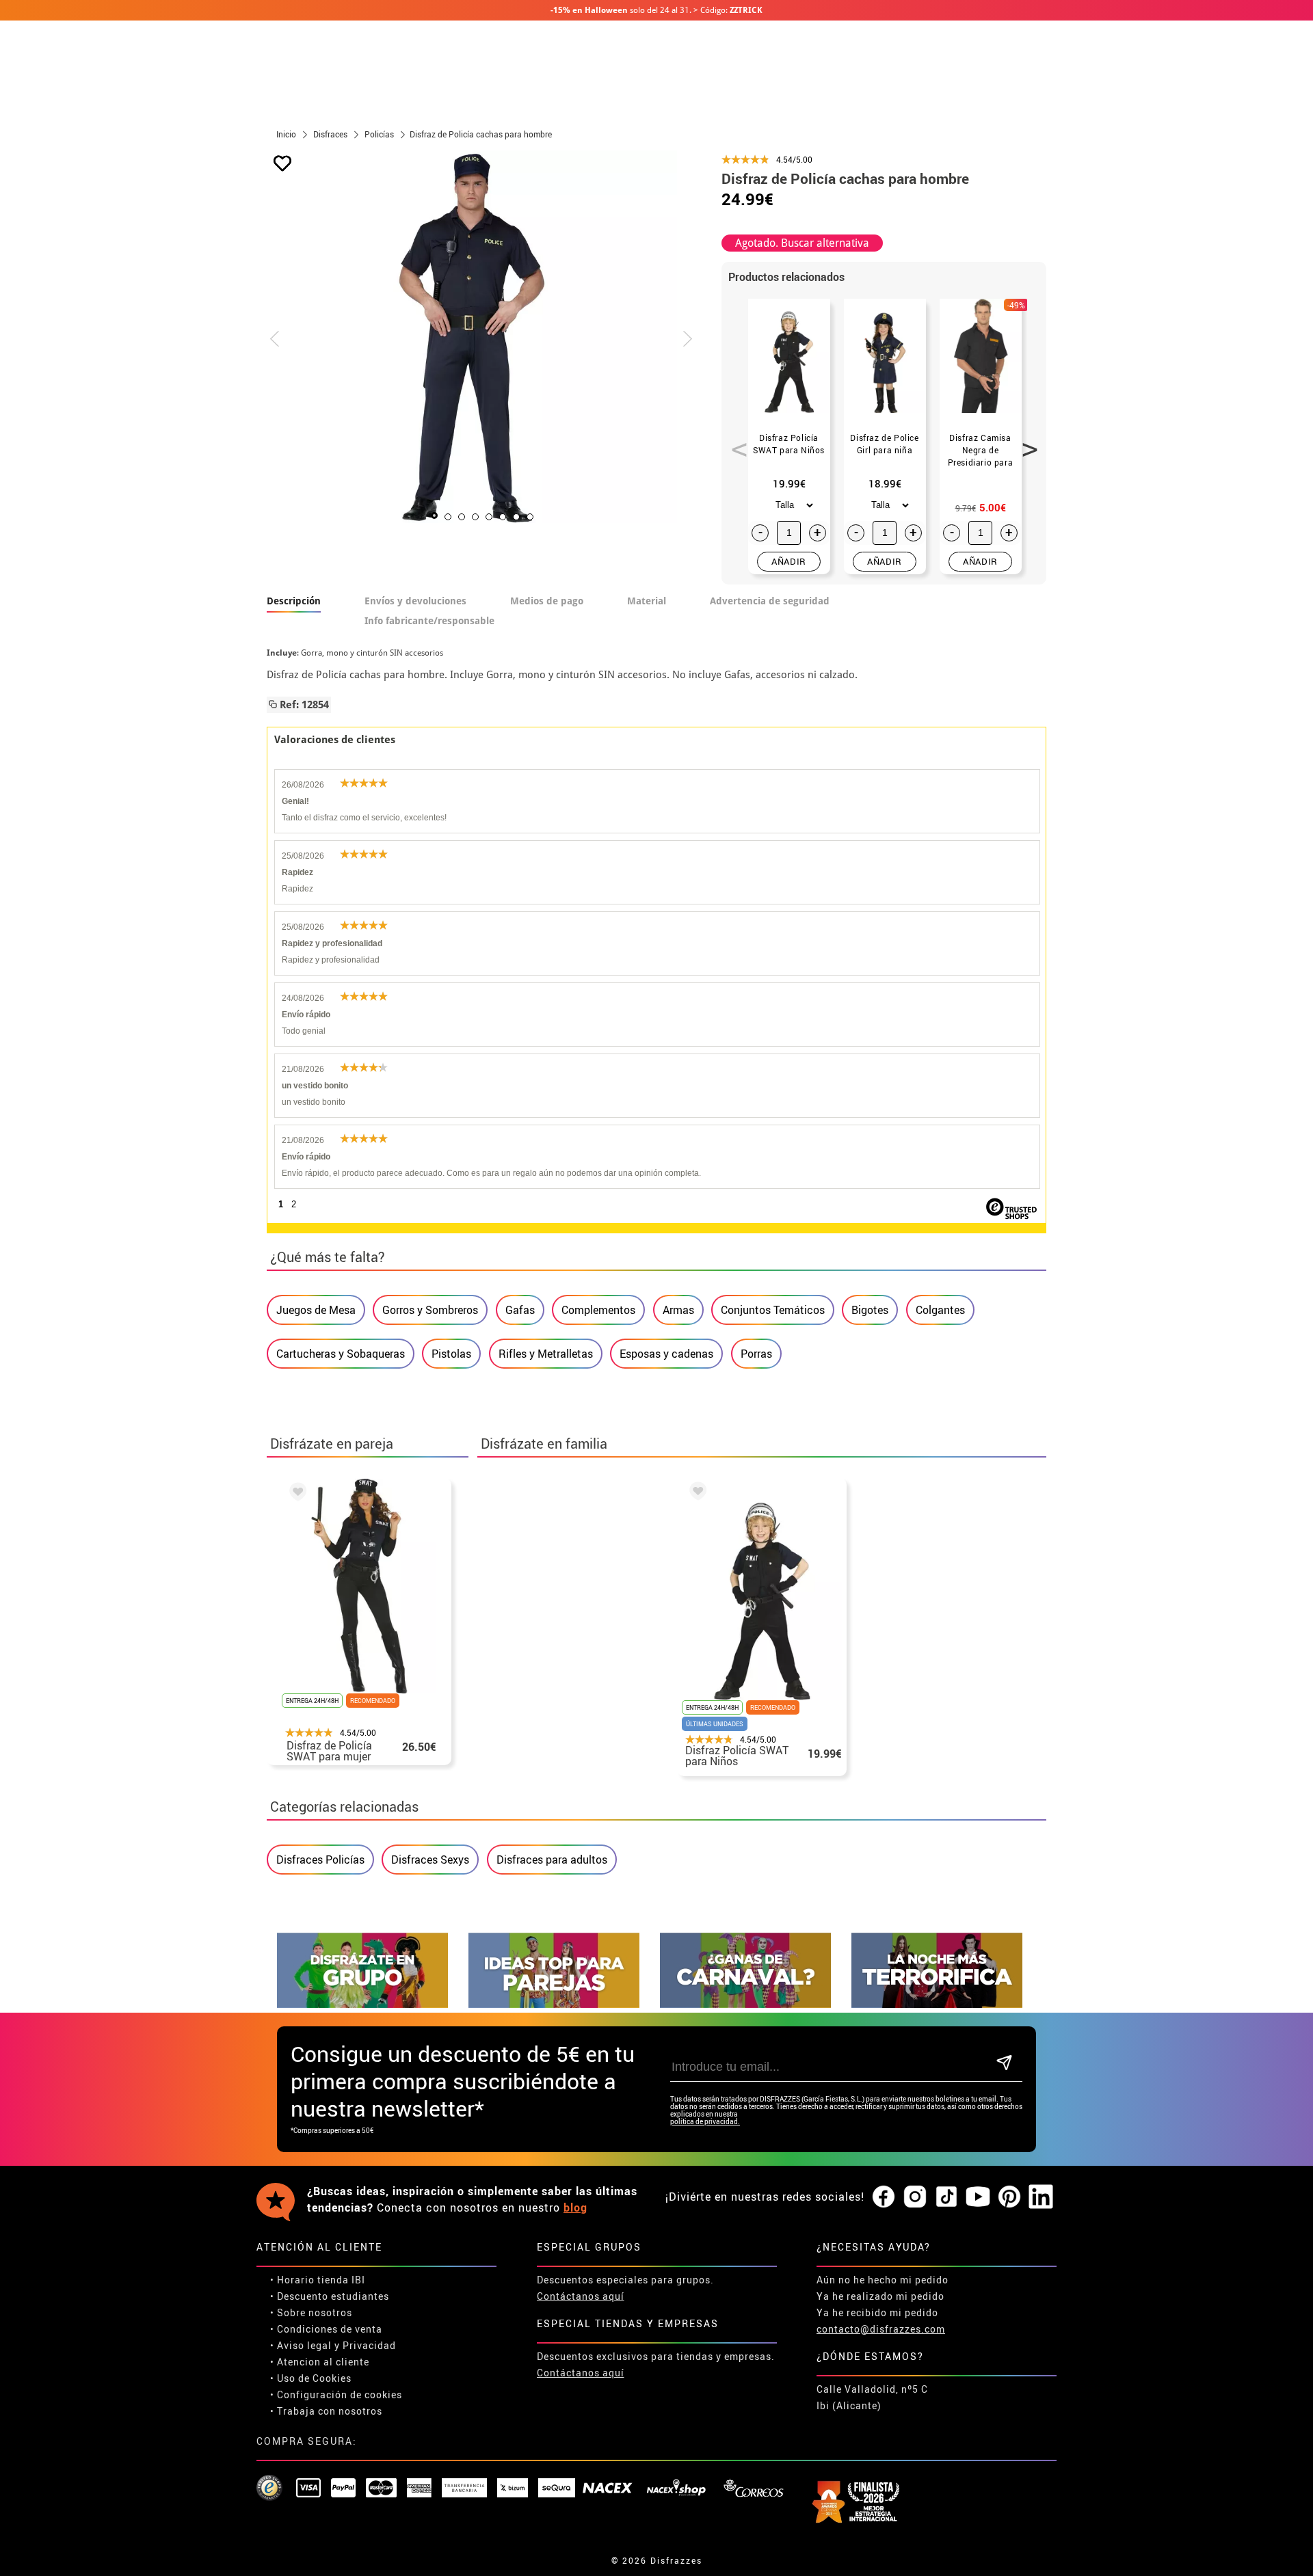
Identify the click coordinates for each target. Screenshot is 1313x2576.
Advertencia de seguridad (770, 601)
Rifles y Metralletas (546, 1354)
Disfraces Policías (320, 1860)
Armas (678, 1310)
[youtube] (978, 2197)
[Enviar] (1004, 2064)
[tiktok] (946, 2197)
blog (575, 2208)
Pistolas (451, 1354)
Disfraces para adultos (552, 1860)
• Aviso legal (301, 2345)
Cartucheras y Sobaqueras (341, 1354)
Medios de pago (547, 601)
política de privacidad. (705, 2122)
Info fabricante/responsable (429, 621)
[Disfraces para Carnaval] (745, 2004)
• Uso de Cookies (311, 2378)
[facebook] (884, 2197)
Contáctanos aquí (581, 2296)
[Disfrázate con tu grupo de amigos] (362, 2004)
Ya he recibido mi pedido (877, 2312)
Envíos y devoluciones (415, 601)
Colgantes (940, 1310)
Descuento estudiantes (333, 2296)
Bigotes (870, 1310)
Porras (756, 1354)
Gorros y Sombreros (430, 1310)
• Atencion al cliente (320, 2362)
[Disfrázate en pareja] (554, 2004)
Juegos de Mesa (316, 1310)
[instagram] (915, 2197)
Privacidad (369, 2345)
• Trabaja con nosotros (326, 2411)
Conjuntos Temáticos (773, 1310)
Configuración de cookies (340, 2394)
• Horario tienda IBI (318, 2280)
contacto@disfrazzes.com (881, 2329)
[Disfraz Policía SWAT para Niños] (695, 1493)
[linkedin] (1041, 2197)
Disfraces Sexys (430, 1860)
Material (647, 601)
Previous (734, 442)
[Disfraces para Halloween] (937, 2004)
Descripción (294, 601)
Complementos (598, 1310)
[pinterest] (1009, 2197)
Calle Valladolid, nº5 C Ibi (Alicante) (872, 2397)
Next (1025, 442)
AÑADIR (789, 561)
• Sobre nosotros (311, 2312)
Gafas (520, 1310)
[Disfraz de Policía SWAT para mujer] (295, 1494)
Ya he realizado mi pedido (880, 2296)
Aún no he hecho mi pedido (883, 2280)
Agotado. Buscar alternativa (802, 243)
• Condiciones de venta (326, 2329)
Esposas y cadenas (666, 1354)
